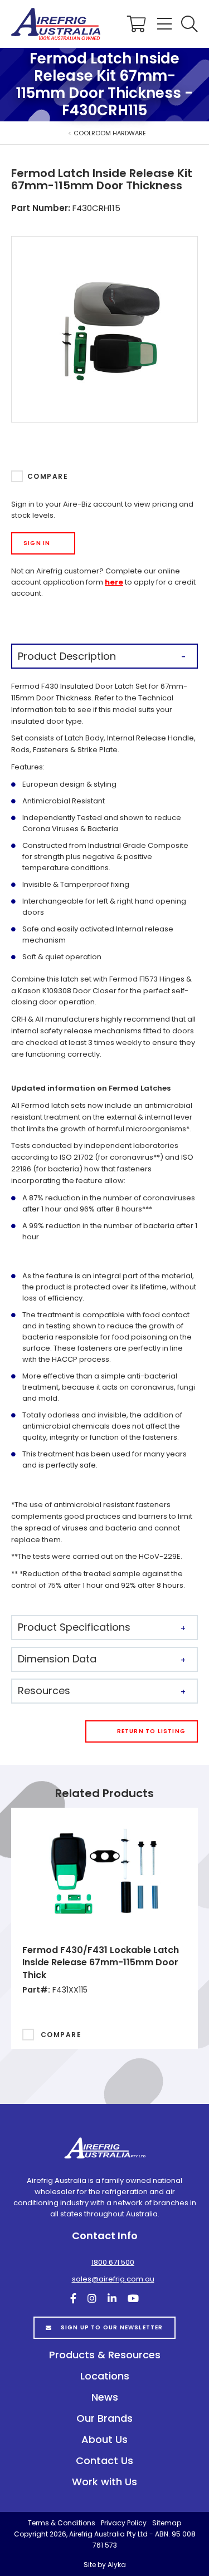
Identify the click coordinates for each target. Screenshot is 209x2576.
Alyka (117, 2565)
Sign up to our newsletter (112, 2327)
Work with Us (104, 2482)
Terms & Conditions (62, 2523)
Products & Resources (105, 2355)
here (114, 582)
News (105, 2397)
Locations (105, 2376)
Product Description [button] (67, 656)
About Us (104, 2439)
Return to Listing (151, 1731)
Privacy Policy (124, 2523)
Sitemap (167, 2523)
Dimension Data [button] (57, 1659)
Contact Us (104, 2460)
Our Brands (104, 2418)
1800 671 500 (113, 2262)
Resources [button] (44, 1691)
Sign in (37, 543)
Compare (48, 476)
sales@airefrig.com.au (113, 2279)
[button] (189, 24)
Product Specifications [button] (74, 1627)
